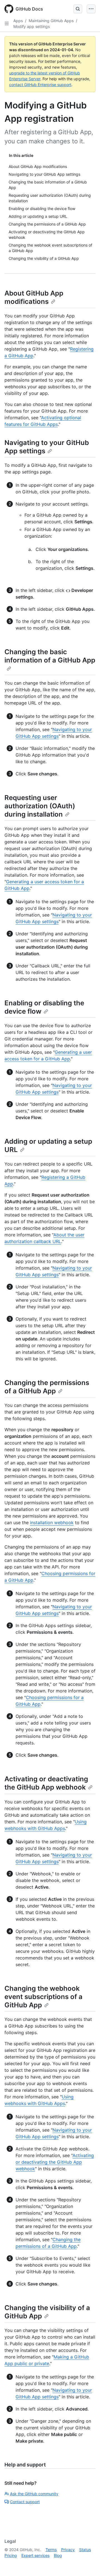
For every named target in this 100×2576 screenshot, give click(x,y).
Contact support (25, 2502)
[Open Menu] (91, 9)
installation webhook (52, 1523)
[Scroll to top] (88, 2564)
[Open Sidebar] (7, 24)
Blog (58, 2555)
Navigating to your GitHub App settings (47, 447)
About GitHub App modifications (34, 297)
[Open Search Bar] (78, 9)
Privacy (68, 2550)
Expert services (35, 2555)
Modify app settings (32, 26)
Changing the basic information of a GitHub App (50, 656)
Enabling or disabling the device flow (44, 1007)
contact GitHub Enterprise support (40, 85)
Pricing (11, 2555)
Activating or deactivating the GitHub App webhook (46, 1783)
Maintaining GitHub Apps (51, 21)
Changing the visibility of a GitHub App (47, 2312)
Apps (18, 21)
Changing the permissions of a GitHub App (47, 1387)
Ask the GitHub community (34, 2494)
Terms (51, 2550)
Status (85, 2550)
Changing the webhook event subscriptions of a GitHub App (43, 1997)
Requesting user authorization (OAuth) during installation (40, 806)
